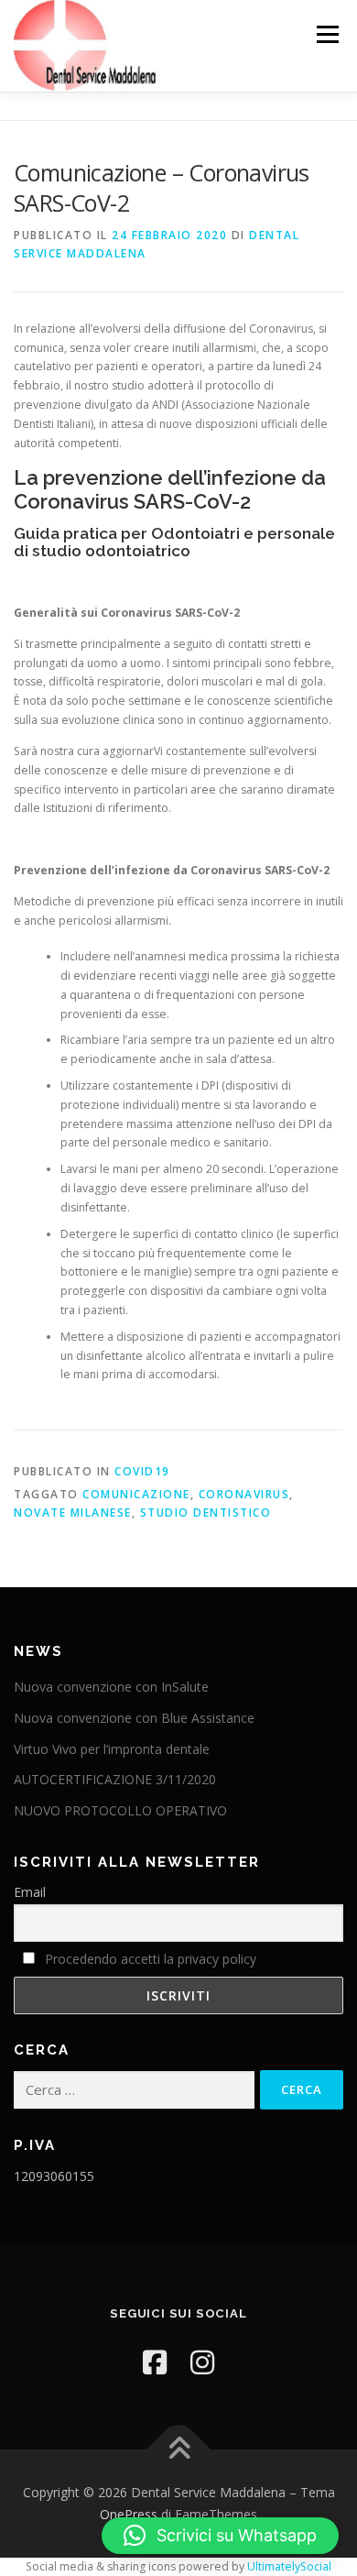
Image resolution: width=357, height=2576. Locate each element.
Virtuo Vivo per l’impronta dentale (112, 1749)
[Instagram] (202, 2362)
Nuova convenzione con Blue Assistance (134, 1718)
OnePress (129, 2514)
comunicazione (136, 1494)
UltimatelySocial (289, 2566)
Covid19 (142, 1471)
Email (30, 1892)
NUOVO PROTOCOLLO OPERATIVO (120, 1810)
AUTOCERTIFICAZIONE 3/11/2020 (115, 1779)
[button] (220, 2536)
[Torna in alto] (179, 2450)
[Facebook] (155, 2362)
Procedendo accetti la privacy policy (151, 1959)
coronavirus (244, 1494)
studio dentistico (206, 1513)
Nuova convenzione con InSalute (111, 1687)
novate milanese (73, 1513)
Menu (326, 34)
